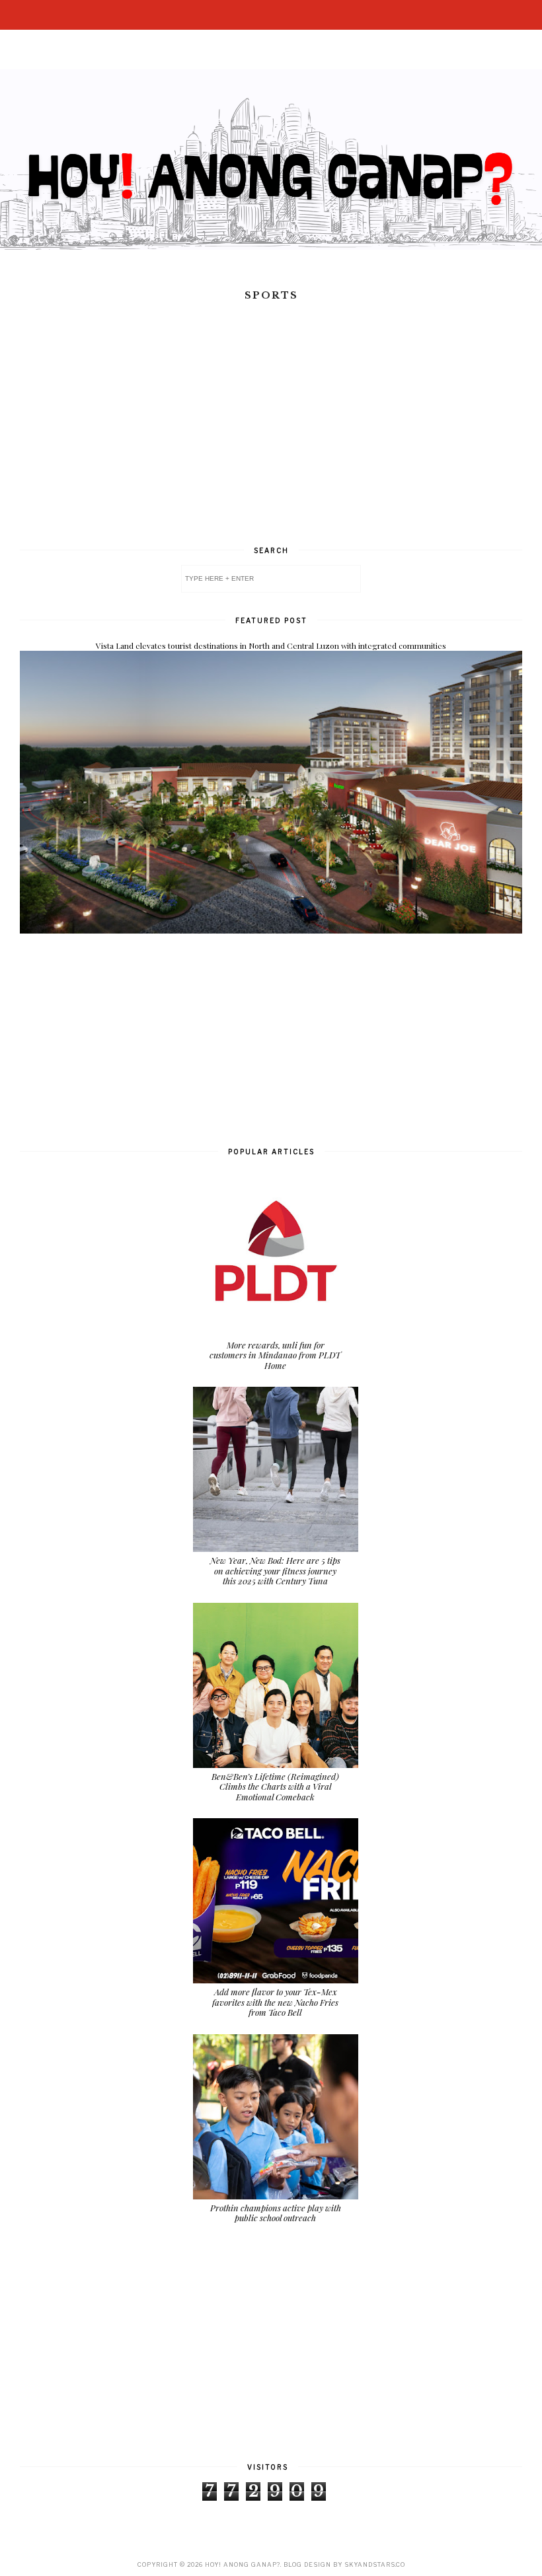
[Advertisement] (271, 437)
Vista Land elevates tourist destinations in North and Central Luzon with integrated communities (271, 645)
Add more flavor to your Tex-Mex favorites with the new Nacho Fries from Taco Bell (275, 2002)
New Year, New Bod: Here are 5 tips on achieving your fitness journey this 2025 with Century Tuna (275, 1570)
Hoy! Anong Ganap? (243, 2564)
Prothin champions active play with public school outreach (276, 2213)
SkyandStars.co (375, 2564)
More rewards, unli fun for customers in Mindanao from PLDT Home (275, 1355)
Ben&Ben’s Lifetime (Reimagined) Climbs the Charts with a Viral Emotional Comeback (275, 1786)
